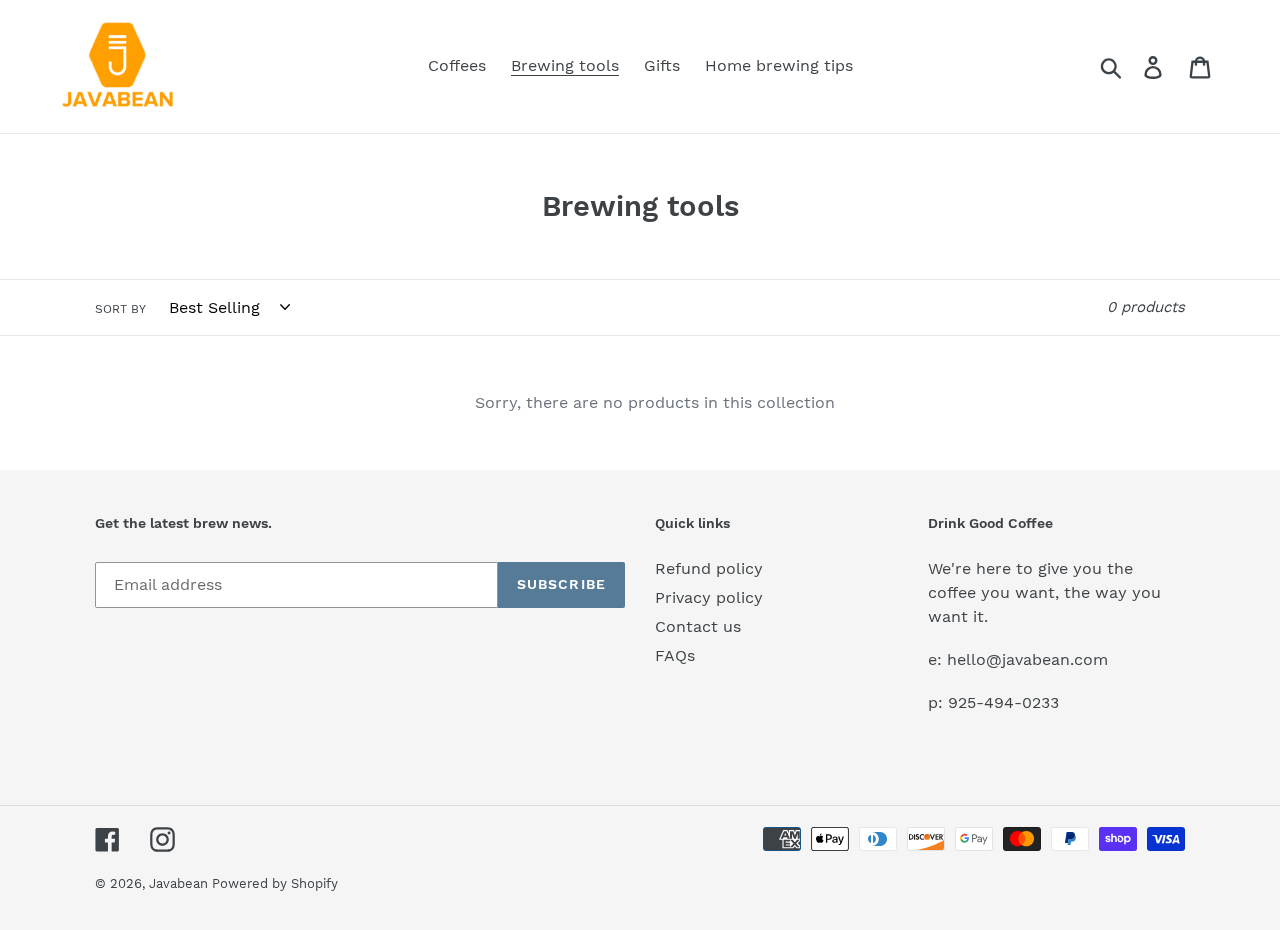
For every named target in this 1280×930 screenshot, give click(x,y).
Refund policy (709, 568)
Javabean (180, 883)
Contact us (698, 626)
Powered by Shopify (275, 883)
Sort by (120, 309)
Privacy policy (709, 597)
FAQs (675, 655)
